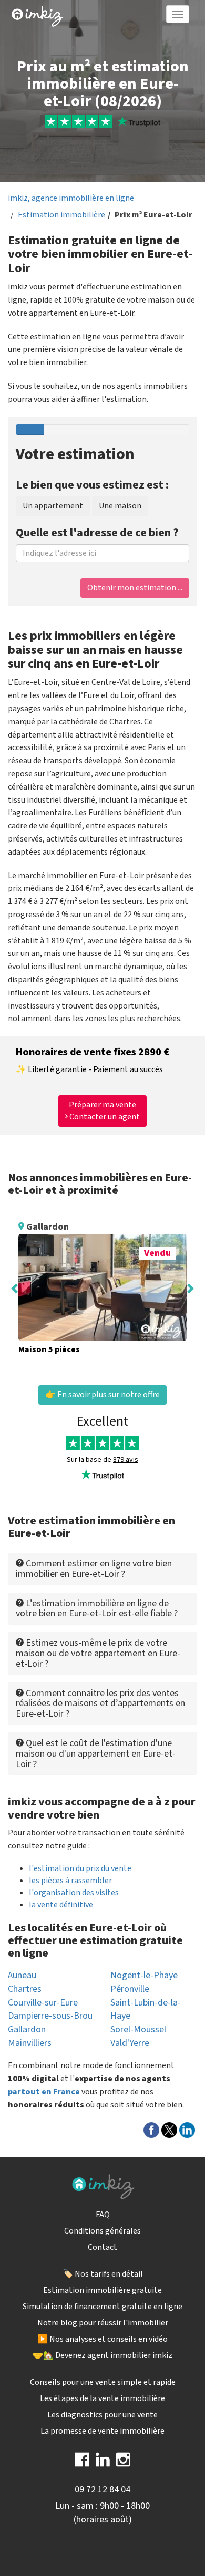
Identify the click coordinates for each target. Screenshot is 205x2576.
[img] (37, 16)
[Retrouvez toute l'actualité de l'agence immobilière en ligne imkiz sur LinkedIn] (103, 2463)
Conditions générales (102, 2231)
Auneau (22, 1975)
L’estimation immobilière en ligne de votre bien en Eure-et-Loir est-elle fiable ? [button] (97, 1609)
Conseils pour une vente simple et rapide (103, 2382)
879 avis (126, 1460)
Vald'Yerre (130, 2043)
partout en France (44, 2092)
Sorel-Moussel (138, 2029)
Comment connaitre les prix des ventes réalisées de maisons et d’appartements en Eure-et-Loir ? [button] (100, 1704)
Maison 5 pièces (49, 1349)
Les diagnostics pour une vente (102, 2415)
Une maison (120, 506)
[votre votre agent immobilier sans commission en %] (37, 14)
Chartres (25, 1989)
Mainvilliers (30, 2043)
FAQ (103, 2215)
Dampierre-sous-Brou (50, 2016)
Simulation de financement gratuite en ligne (102, 2307)
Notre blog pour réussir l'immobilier (103, 2323)
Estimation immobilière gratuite (102, 2290)
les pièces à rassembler (70, 1881)
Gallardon (27, 2029)
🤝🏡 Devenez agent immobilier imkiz (102, 2355)
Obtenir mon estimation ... (135, 588)
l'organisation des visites (74, 1893)
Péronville (130, 1989)
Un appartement (53, 506)
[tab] (102, 1569)
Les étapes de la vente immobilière (102, 2398)
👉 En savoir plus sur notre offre (102, 1395)
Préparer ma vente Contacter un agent (104, 1111)
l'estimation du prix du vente (80, 1868)
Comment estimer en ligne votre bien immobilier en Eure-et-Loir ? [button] (94, 1569)
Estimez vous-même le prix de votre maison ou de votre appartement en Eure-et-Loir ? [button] (98, 1653)
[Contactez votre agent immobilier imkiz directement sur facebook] (82, 2463)
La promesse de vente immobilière (102, 2431)
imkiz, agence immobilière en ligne (71, 198)
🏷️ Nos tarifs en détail (103, 2274)
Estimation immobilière (61, 215)
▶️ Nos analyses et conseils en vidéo (102, 2339)
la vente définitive (61, 1905)
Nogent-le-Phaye (144, 1975)
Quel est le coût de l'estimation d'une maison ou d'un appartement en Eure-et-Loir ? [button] (96, 1754)
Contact (102, 2247)
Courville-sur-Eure (43, 2003)
